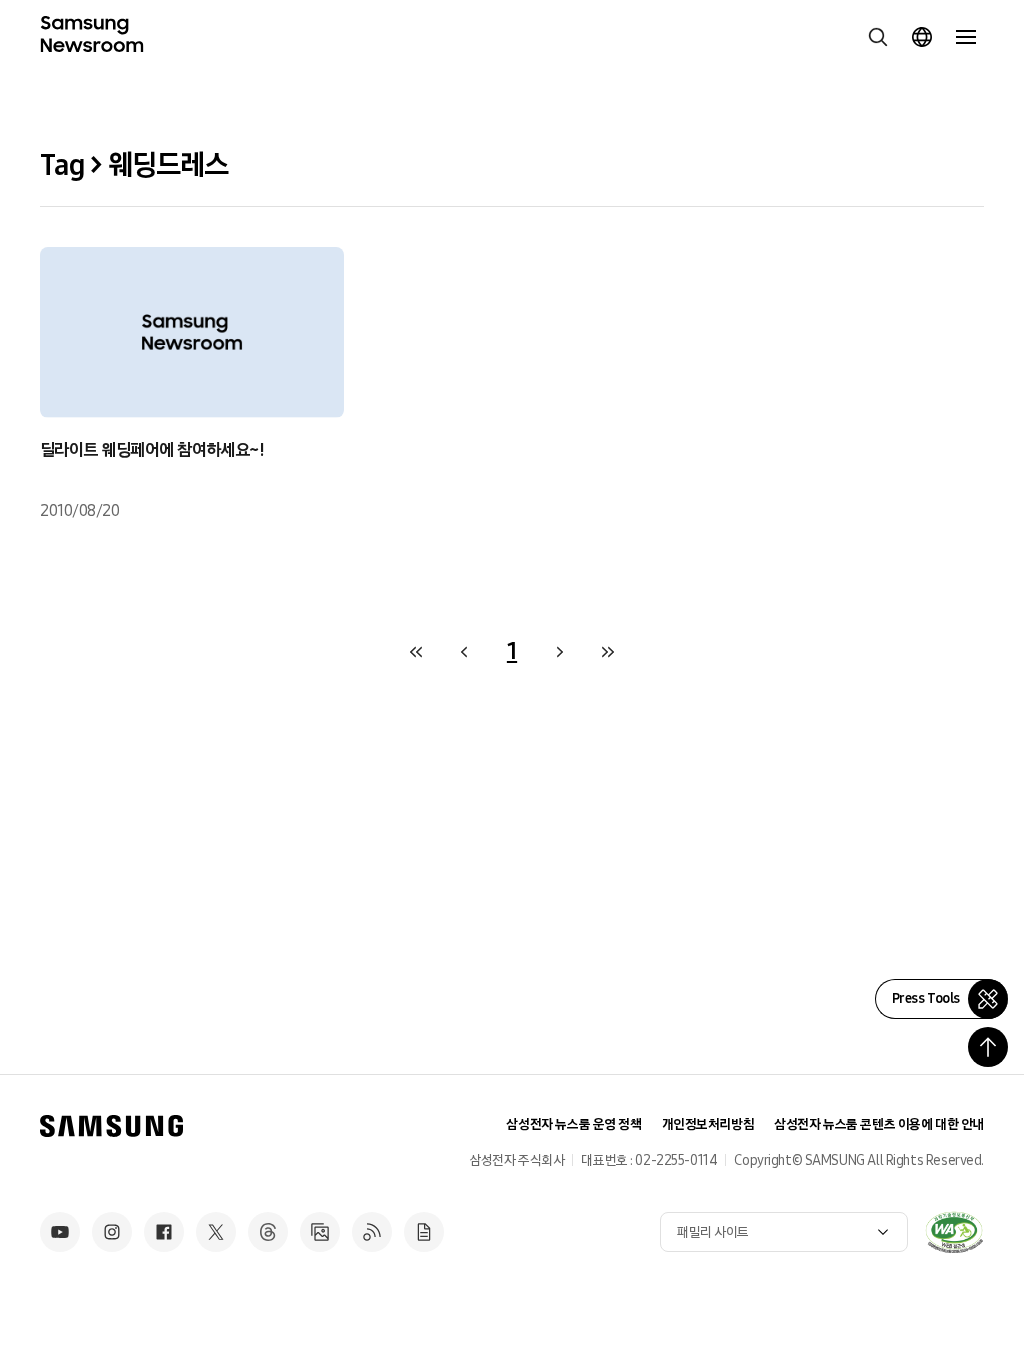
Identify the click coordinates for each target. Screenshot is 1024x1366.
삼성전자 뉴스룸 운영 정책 (573, 1124)
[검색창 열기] (878, 37)
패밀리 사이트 (713, 1232)
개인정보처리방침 (708, 1124)
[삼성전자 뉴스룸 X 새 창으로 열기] (216, 1232)
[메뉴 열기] (966, 37)
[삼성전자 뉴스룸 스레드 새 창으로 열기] (268, 1232)
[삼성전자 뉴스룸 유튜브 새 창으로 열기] (60, 1232)
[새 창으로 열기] (954, 1232)
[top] (988, 1047)
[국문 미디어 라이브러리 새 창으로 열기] (320, 1232)
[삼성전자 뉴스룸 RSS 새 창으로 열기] (372, 1232)
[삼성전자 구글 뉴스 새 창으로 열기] (424, 1232)
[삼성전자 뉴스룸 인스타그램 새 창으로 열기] (112, 1232)
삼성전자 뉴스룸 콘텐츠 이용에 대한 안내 (879, 1124)
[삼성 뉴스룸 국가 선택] (922, 37)
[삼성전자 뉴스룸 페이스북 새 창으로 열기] (164, 1232)
